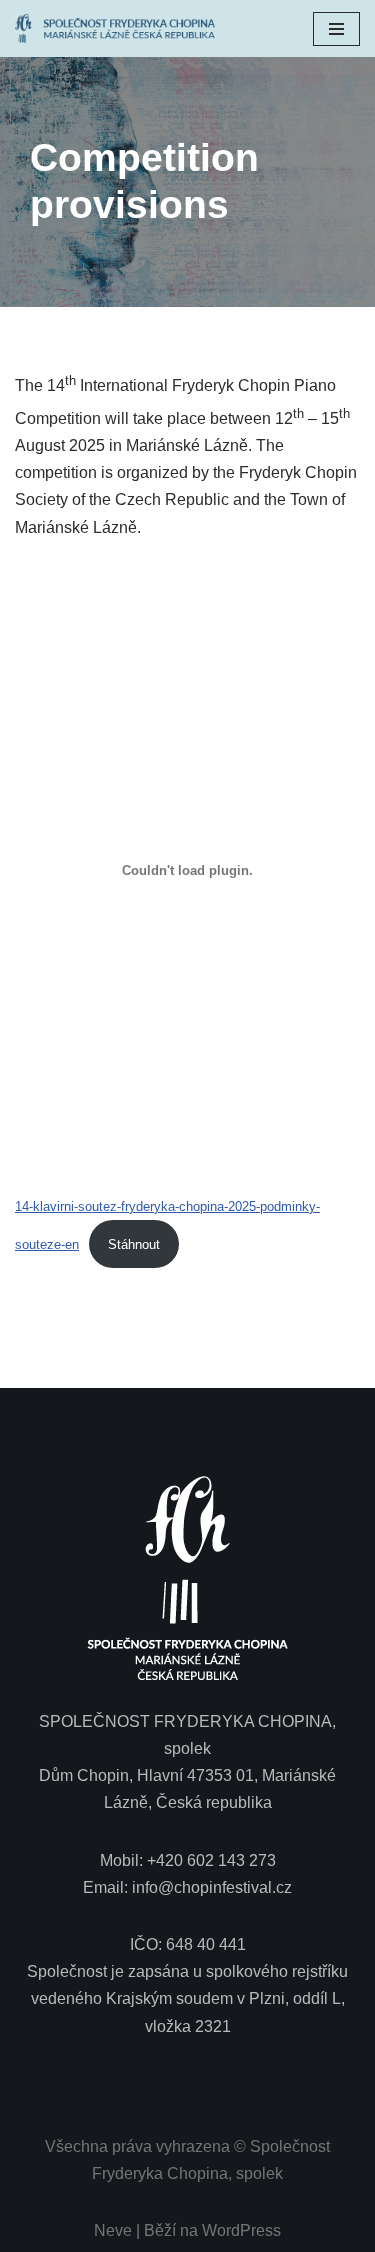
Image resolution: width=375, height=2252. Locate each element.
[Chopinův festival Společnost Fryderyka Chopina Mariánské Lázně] (120, 28)
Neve (113, 2230)
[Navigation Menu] (336, 29)
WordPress (241, 2230)
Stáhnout (134, 1244)
